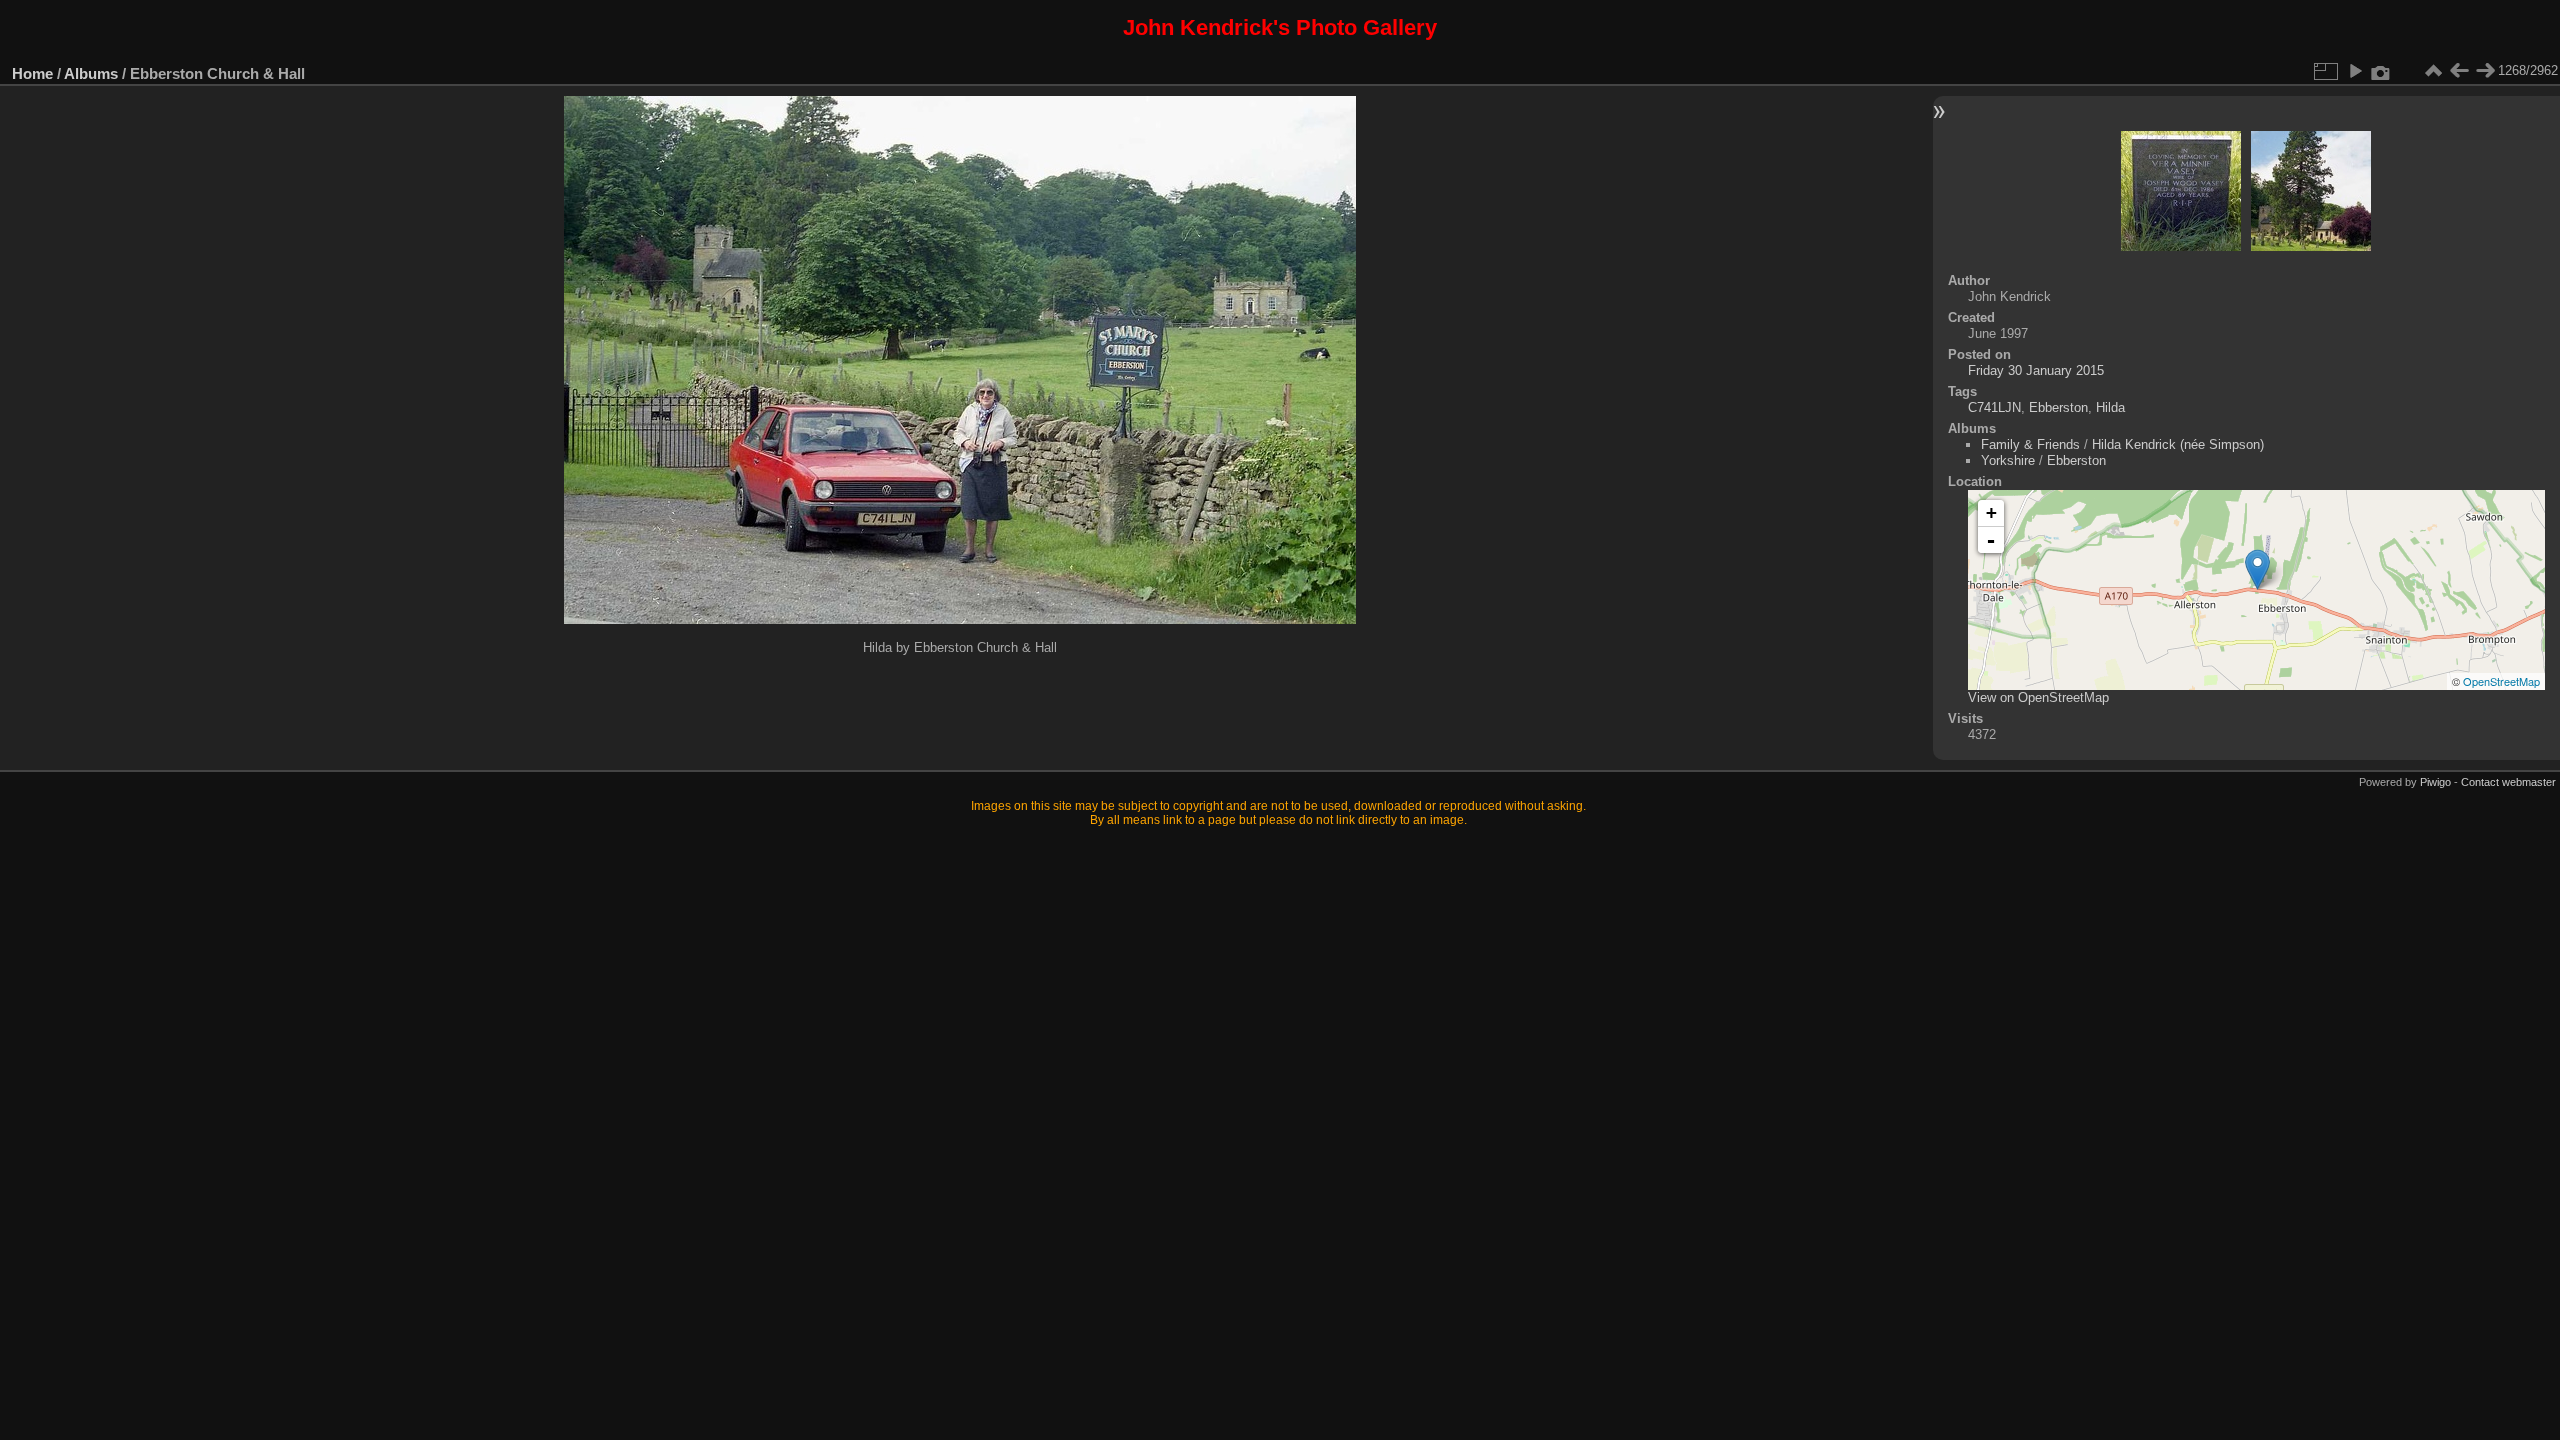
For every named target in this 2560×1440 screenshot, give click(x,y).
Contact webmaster (2508, 782)
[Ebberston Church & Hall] (2257, 569)
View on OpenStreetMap (2038, 697)
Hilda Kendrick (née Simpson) (2178, 444)
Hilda (2110, 407)
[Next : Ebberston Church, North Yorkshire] (2485, 71)
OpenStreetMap (2501, 681)
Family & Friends (2030, 444)
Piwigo (2435, 782)
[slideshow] (2355, 71)
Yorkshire (2008, 460)
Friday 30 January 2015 (2036, 370)
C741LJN (1994, 407)
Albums (91, 73)
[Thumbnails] (2433, 71)
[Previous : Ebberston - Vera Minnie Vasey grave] (2459, 71)
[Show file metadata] (2381, 71)
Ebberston (2058, 407)
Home (32, 73)
